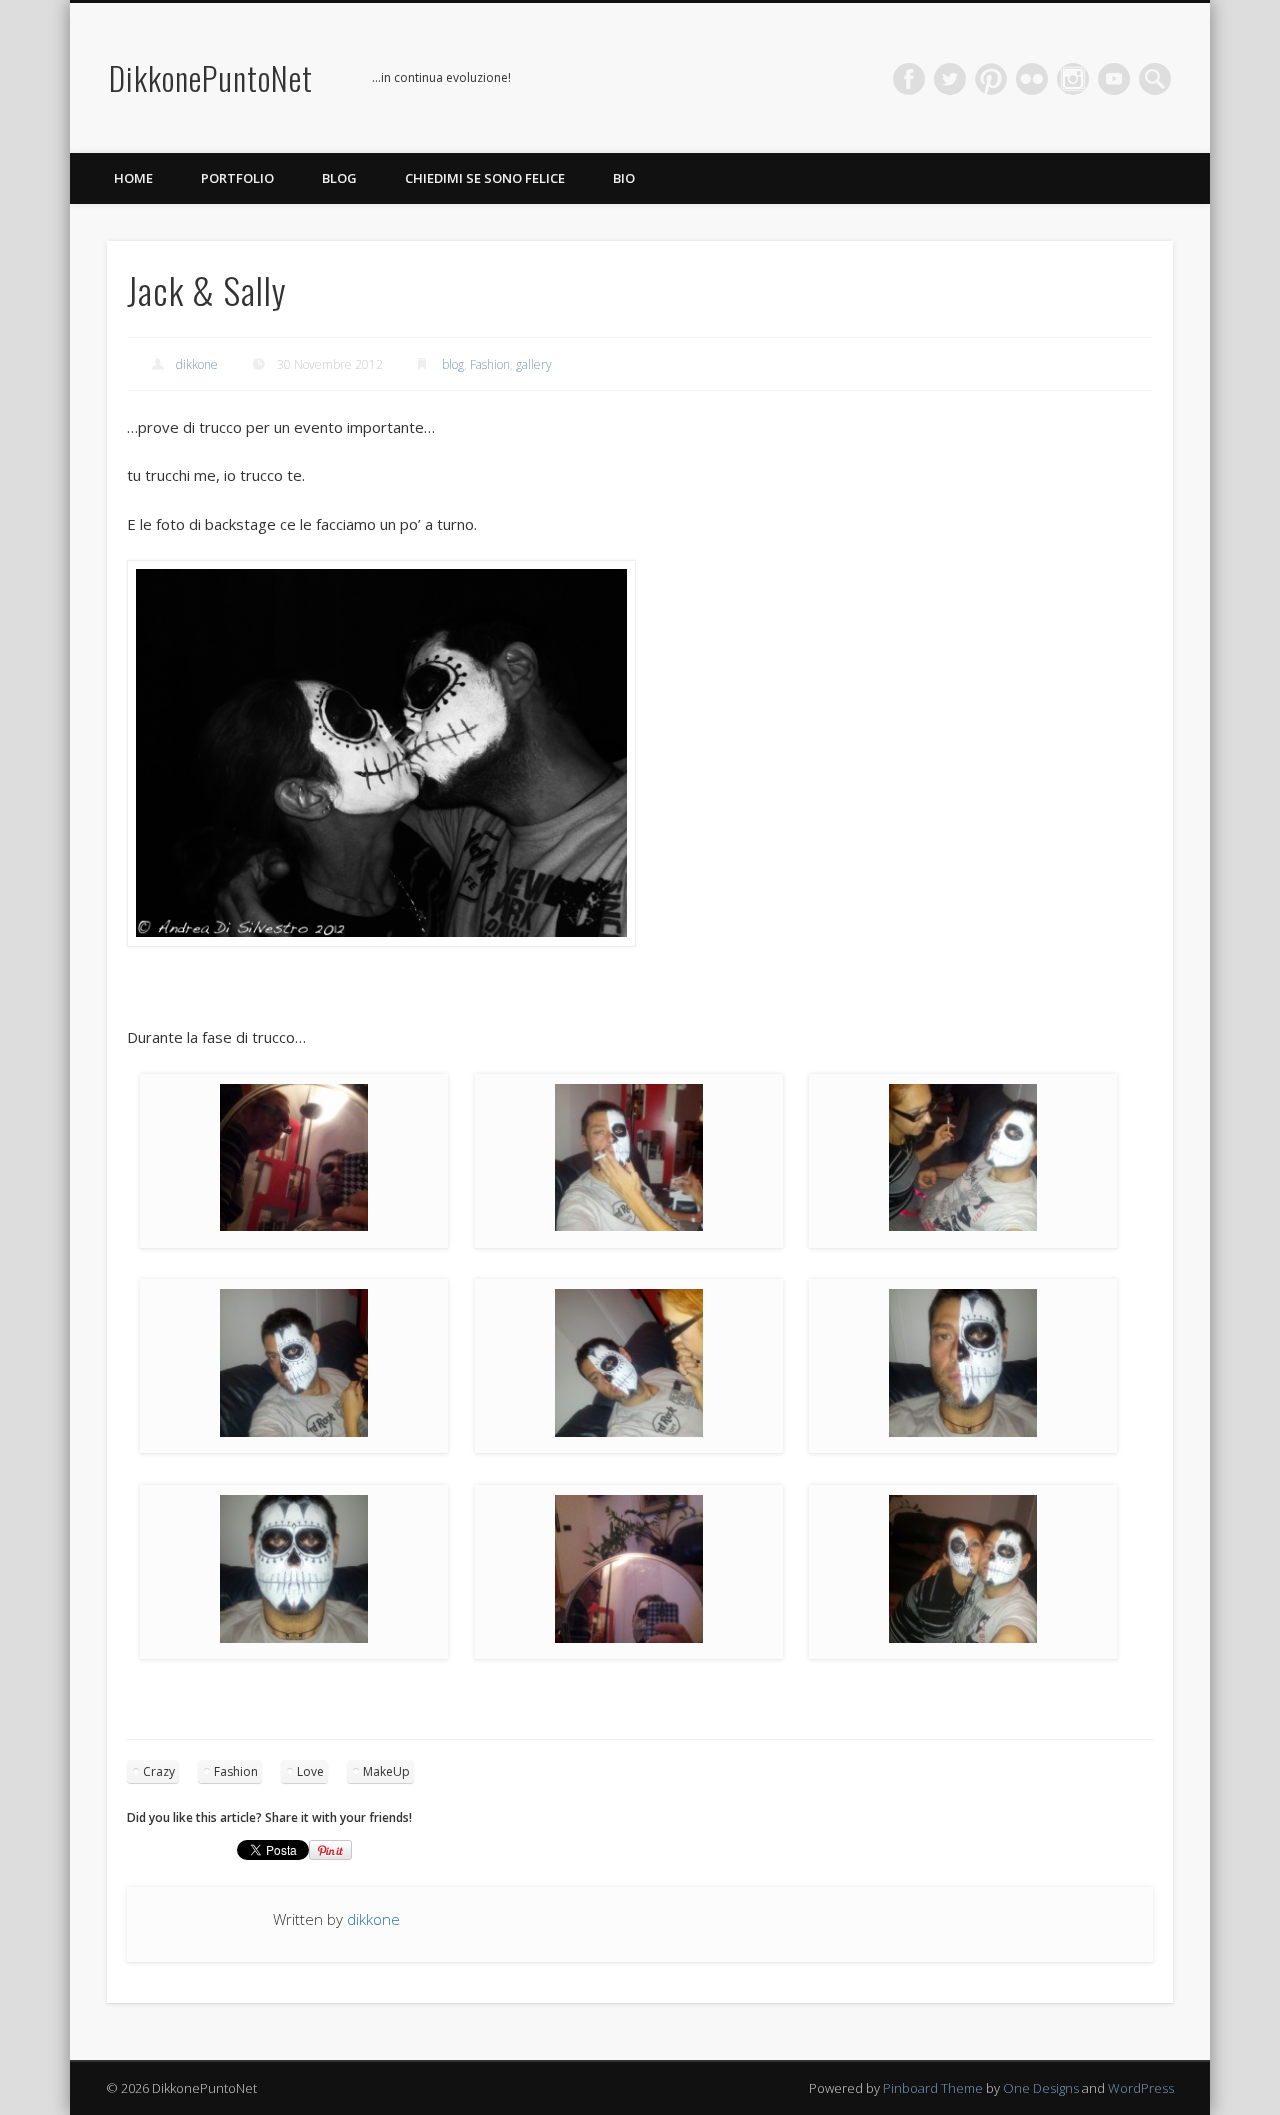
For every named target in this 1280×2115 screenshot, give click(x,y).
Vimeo (1073, 79)
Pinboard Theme (933, 2088)
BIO (624, 178)
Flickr (1032, 79)
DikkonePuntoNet (211, 77)
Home (133, 178)
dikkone (197, 364)
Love (310, 1771)
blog (453, 364)
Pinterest (991, 79)
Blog (339, 178)
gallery (534, 364)
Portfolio (237, 178)
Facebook (909, 79)
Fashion (490, 364)
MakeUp (386, 1771)
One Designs (1041, 2088)
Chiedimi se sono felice (485, 178)
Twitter (950, 79)
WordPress (1141, 2088)
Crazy (159, 1771)
